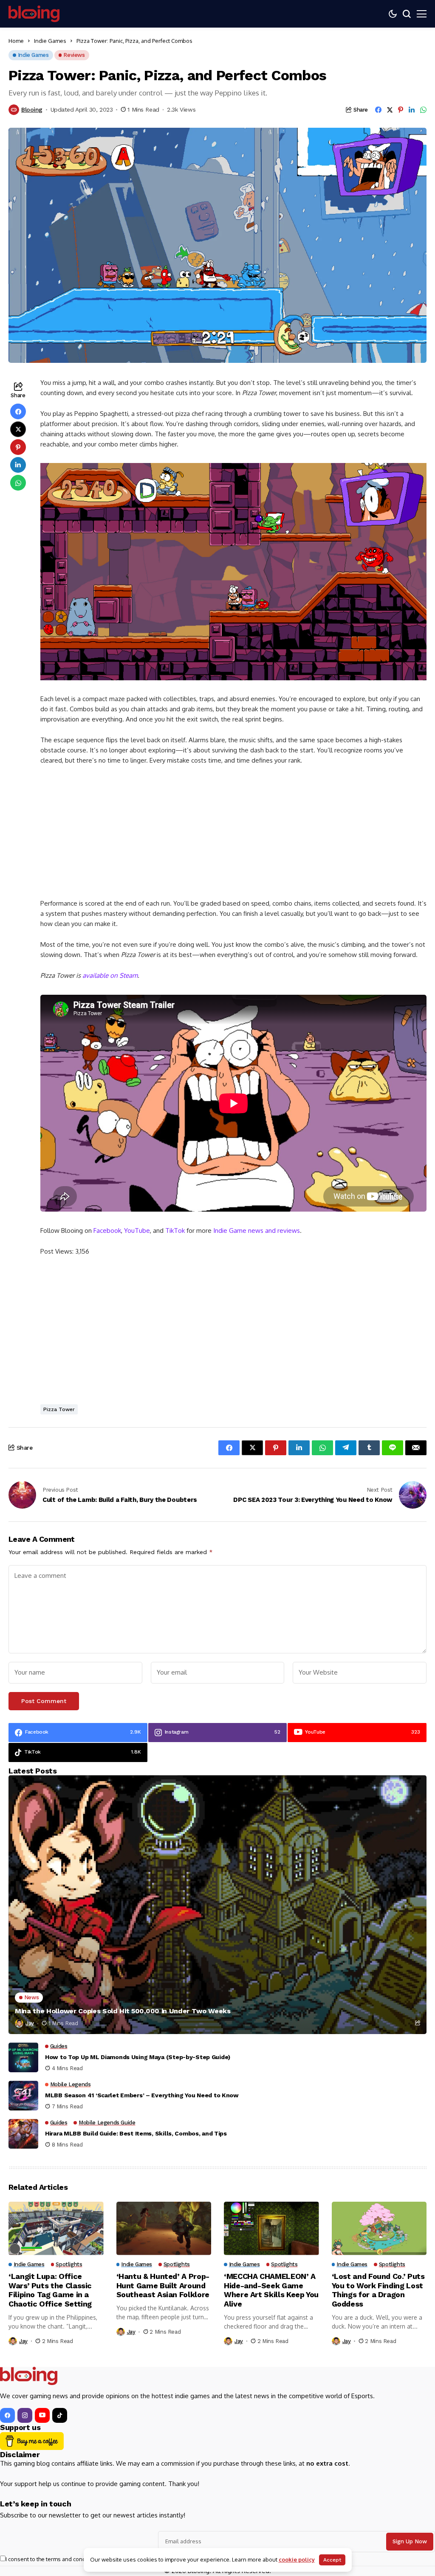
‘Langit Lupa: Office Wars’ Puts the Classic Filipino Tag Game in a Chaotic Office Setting (50, 2290)
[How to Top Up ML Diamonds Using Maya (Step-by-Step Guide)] (23, 2057)
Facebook (107, 1230)
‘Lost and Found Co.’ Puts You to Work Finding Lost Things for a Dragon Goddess (378, 2290)
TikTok (175, 1230)
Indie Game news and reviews (257, 1230)
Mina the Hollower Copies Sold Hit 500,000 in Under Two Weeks (123, 2011)
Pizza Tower (59, 1409)
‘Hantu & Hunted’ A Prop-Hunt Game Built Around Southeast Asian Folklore (163, 2285)
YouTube (137, 1230)
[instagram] (25, 2415)
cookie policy (297, 2559)
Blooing (32, 109)
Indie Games (50, 41)
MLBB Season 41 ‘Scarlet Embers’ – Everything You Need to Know (142, 2095)
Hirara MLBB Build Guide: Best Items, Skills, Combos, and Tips (136, 2133)
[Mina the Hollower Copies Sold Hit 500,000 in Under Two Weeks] (217, 1905)
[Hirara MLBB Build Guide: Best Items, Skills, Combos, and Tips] (23, 2134)
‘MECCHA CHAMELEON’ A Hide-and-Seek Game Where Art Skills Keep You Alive (271, 2290)
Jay (30, 2023)
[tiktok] (60, 2415)
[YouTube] (42, 2415)
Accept (332, 2560)
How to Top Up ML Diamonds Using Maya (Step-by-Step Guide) (138, 2057)
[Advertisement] (233, 836)
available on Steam (110, 975)
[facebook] (7, 2415)
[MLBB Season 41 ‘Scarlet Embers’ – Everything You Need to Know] (23, 2096)
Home (16, 41)
